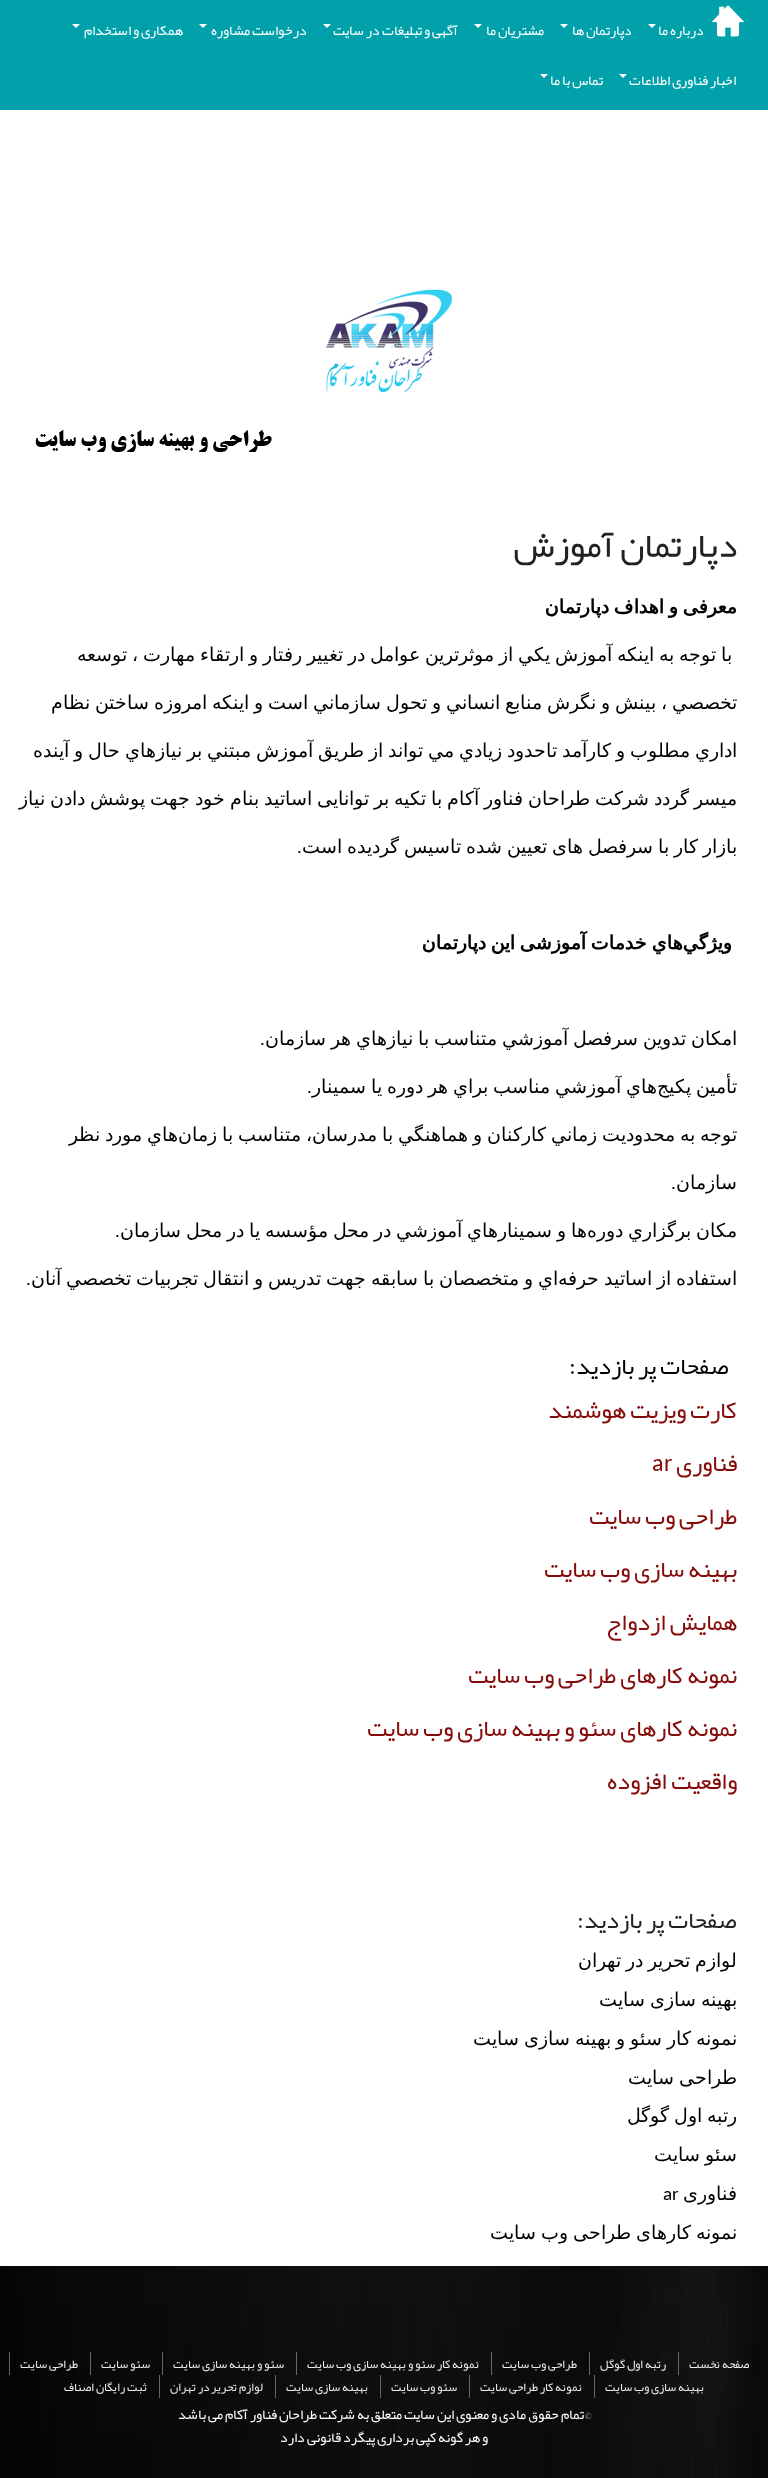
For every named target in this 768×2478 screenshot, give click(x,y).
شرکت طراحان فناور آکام (290, 2414)
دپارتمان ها (601, 30)
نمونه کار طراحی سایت (531, 2387)
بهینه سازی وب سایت (654, 2387)
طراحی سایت (49, 2364)
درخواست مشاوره (258, 30)
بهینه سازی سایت (327, 2387)
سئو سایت (125, 2364)
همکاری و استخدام (132, 30)
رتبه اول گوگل (633, 2364)
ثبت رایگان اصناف (105, 2387)
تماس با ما (576, 80)
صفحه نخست (719, 2364)
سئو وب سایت (424, 2387)
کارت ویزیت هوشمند (642, 1410)
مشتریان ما (514, 30)
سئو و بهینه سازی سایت (228, 2364)
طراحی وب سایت (539, 2364)
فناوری (694, 1463)
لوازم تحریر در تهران (216, 2387)
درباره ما (681, 30)
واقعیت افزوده (672, 1781)
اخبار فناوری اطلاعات (682, 80)
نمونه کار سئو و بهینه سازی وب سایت (393, 2364)
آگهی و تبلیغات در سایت (395, 30)
